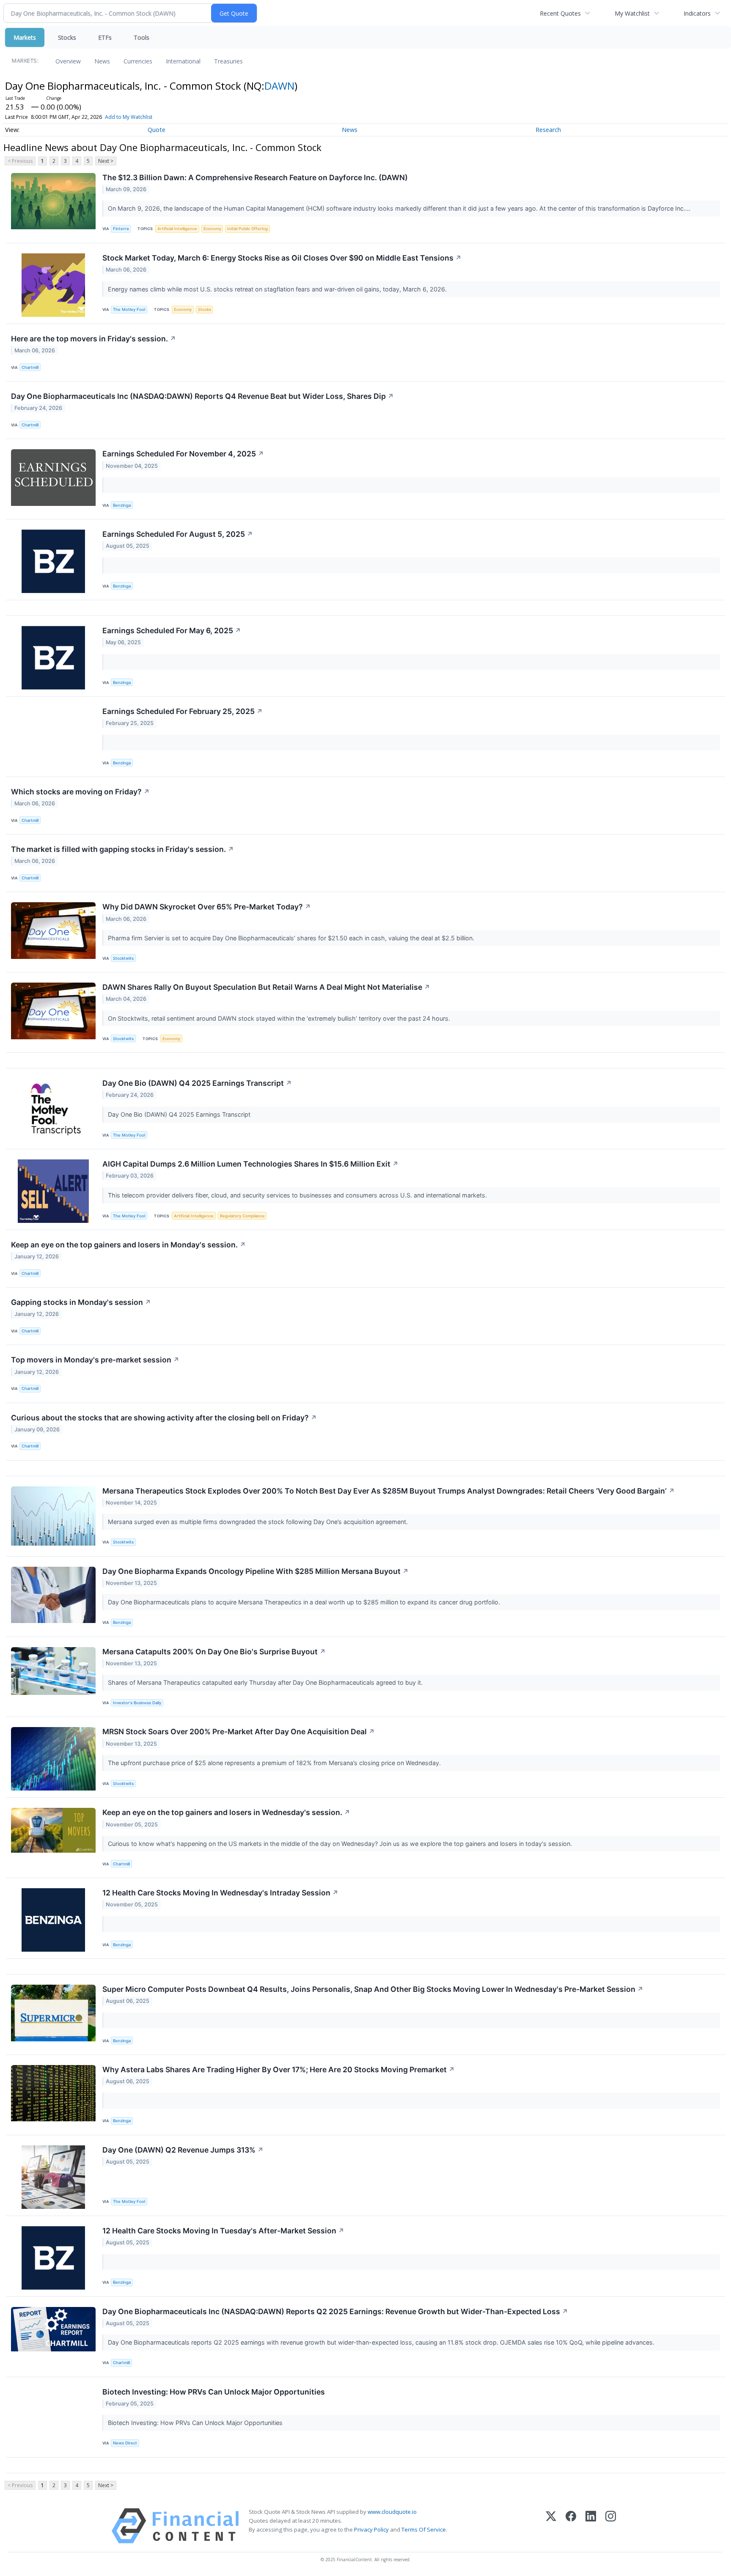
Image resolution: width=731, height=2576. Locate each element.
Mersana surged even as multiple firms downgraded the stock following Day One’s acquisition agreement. (259, 1522)
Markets (25, 37)
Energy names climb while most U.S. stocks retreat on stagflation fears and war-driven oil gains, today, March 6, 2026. (278, 289)
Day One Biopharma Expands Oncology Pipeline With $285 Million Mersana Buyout (256, 1571)
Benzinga (122, 505)
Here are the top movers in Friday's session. (93, 339)
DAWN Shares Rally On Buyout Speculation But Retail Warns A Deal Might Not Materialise (266, 987)
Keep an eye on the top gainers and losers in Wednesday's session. (226, 1812)
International (183, 61)
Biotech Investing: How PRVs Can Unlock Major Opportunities (214, 2392)
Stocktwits (123, 958)
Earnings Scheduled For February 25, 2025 (183, 711)
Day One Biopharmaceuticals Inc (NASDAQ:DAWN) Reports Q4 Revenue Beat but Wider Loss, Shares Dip (202, 396)
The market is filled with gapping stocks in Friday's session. (122, 849)
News (102, 61)
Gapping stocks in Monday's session (81, 1302)
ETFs (105, 37)
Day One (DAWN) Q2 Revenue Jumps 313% (183, 2150)
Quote (157, 130)
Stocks (67, 37)
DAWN (279, 86)
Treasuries (228, 61)
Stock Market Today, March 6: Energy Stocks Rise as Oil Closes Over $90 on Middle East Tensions (282, 258)
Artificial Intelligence (177, 229)
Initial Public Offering (247, 229)
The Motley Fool (129, 309)
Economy (212, 229)
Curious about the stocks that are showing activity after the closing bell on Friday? (164, 1418)
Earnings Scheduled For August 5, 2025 (178, 534)
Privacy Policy (371, 2529)
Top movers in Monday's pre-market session (95, 1360)
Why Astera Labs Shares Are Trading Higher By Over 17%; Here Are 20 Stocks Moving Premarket (279, 2069)
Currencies (138, 61)
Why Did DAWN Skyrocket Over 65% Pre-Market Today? (207, 907)
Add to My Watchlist (129, 117)
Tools (142, 37)
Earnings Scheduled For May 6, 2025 (172, 630)
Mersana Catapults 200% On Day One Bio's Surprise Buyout (214, 1652)
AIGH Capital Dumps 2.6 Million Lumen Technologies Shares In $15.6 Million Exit (250, 1164)
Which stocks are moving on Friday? (80, 792)
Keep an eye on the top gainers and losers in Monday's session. (128, 1245)
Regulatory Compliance (242, 1216)
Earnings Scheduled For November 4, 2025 (183, 454)
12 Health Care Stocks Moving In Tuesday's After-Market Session (223, 2231)
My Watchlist (632, 13)
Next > (106, 161)
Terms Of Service (424, 2529)
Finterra (121, 229)
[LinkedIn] (591, 2526)
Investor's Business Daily (137, 1703)
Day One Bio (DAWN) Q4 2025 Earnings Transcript (197, 1083)
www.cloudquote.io (392, 2512)
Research (548, 130)
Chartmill (30, 367)
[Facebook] (571, 2526)
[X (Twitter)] (551, 2526)
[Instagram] (611, 2526)
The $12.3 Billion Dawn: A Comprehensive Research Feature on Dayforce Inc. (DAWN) (255, 177)
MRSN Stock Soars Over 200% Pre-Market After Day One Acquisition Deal (239, 1732)
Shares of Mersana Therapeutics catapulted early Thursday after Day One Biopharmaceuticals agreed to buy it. (266, 1682)
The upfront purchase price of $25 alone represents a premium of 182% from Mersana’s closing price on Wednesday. (275, 1763)
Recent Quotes (560, 13)
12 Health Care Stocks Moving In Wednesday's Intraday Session (220, 1893)
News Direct (125, 2443)
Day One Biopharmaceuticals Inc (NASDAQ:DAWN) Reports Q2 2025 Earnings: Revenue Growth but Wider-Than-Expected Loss (335, 2311)
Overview (68, 61)
